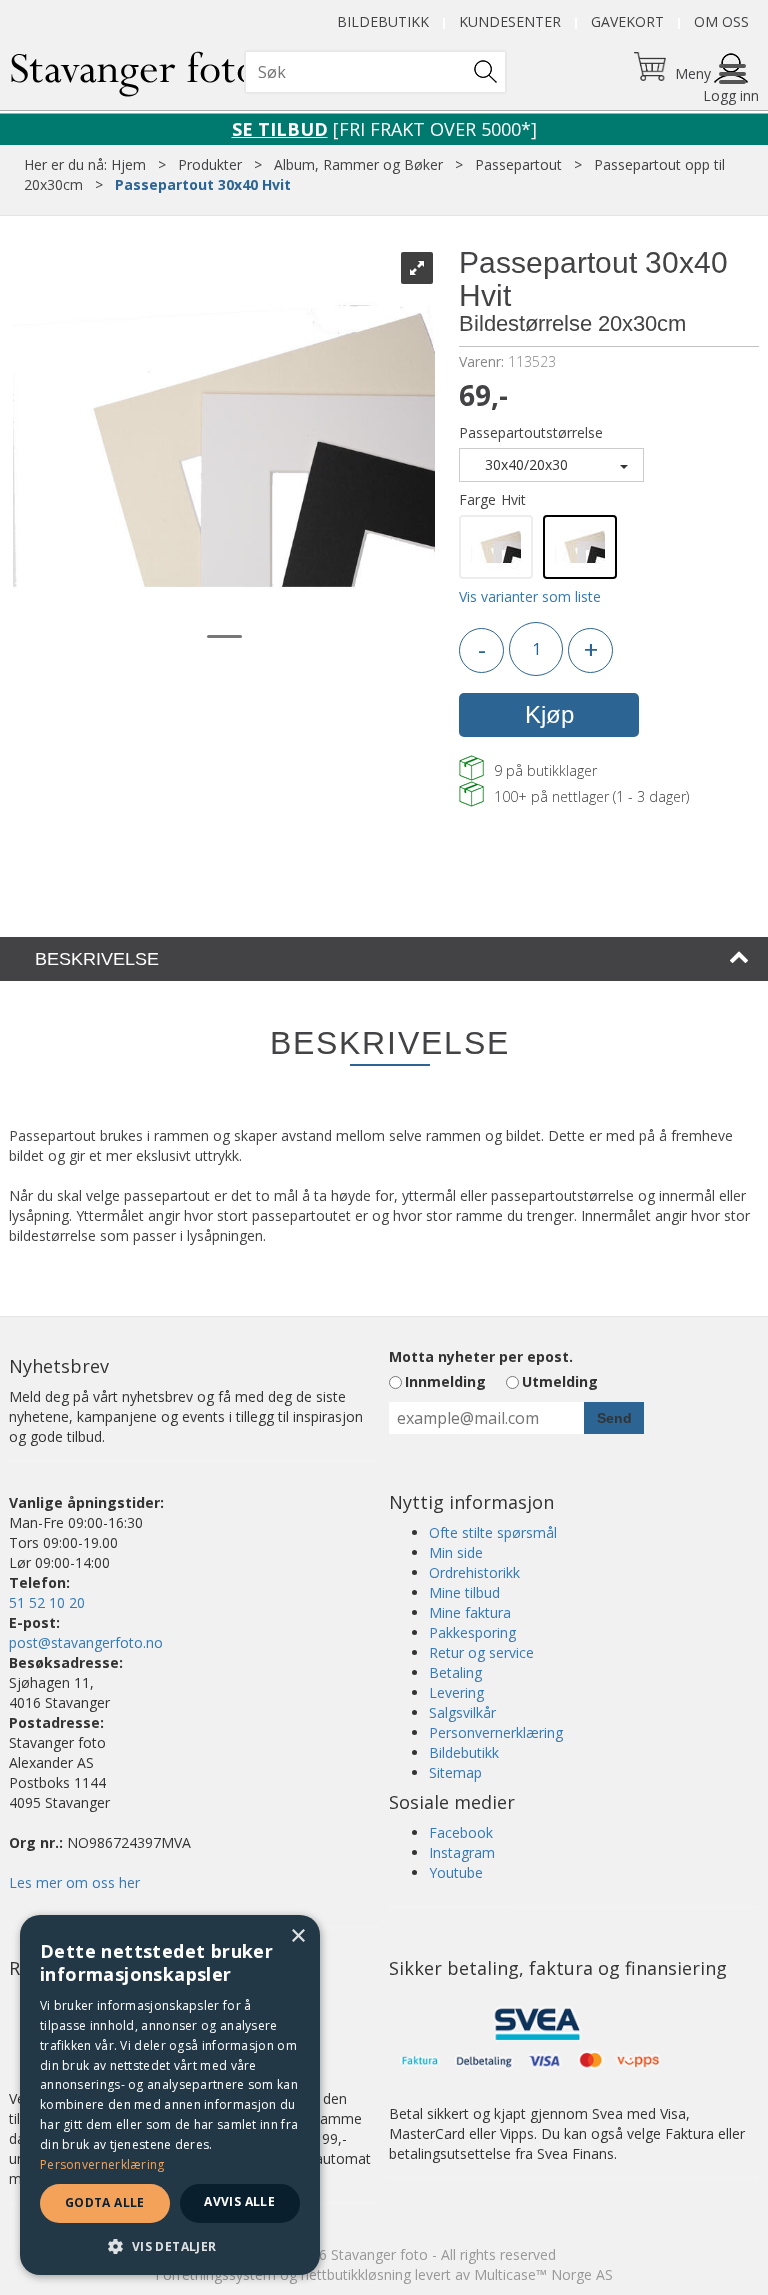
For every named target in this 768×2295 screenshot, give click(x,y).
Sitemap (455, 1772)
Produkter (210, 164)
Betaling (455, 1672)
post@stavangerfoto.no (86, 1642)
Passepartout (518, 164)
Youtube (456, 1872)
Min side (456, 1552)
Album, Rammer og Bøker (358, 164)
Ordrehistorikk (474, 1572)
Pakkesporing (472, 1632)
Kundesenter (510, 21)
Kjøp (549, 714)
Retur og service (481, 1652)
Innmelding (445, 1381)
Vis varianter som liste (530, 596)
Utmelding (560, 1381)
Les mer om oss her (74, 1882)
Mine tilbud (464, 1592)
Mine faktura (470, 1612)
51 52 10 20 (47, 1602)
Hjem (128, 164)
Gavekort (627, 21)
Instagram (462, 1852)
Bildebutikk (383, 21)
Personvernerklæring (496, 1732)
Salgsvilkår (462, 1712)
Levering (456, 1692)
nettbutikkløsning (356, 2274)
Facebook (461, 1832)
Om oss (721, 21)
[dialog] (170, 2095)
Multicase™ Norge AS (543, 2274)
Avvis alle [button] (239, 2201)
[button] (170, 2245)
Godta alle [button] (105, 2202)
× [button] (297, 1936)
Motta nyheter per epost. (481, 1356)
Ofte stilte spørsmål (493, 1532)
